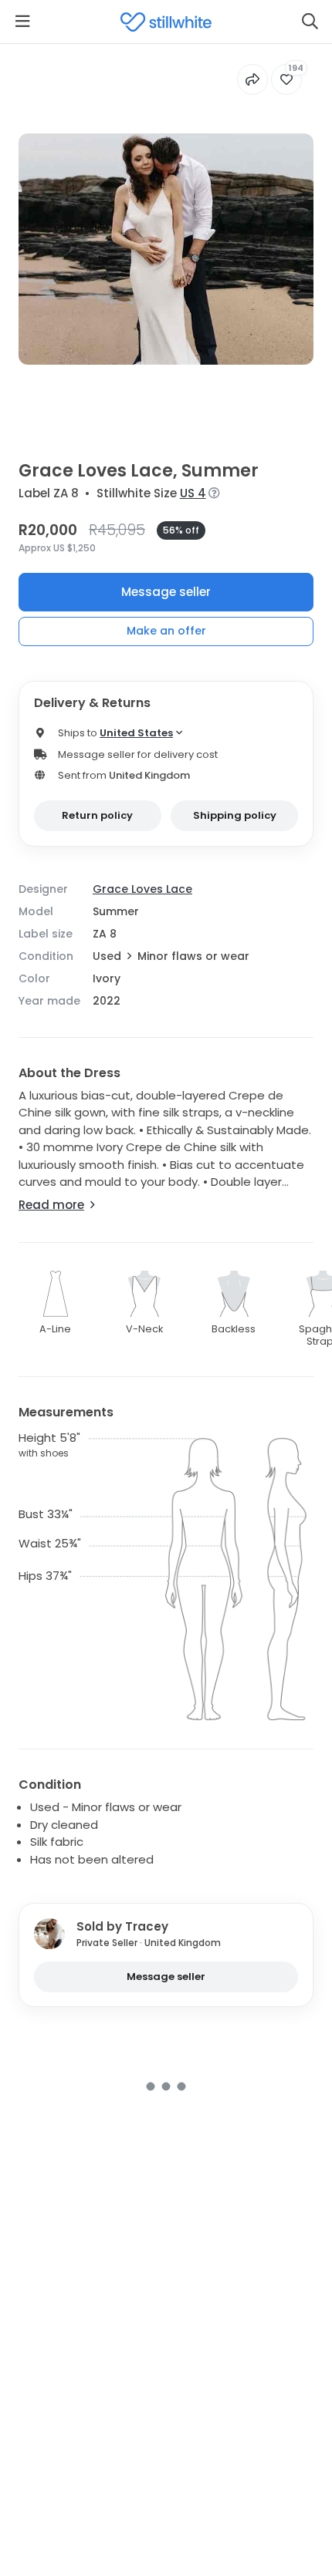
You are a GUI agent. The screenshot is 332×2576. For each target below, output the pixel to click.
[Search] (310, 22)
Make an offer (166, 631)
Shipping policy (235, 815)
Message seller (166, 592)
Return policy (97, 815)
